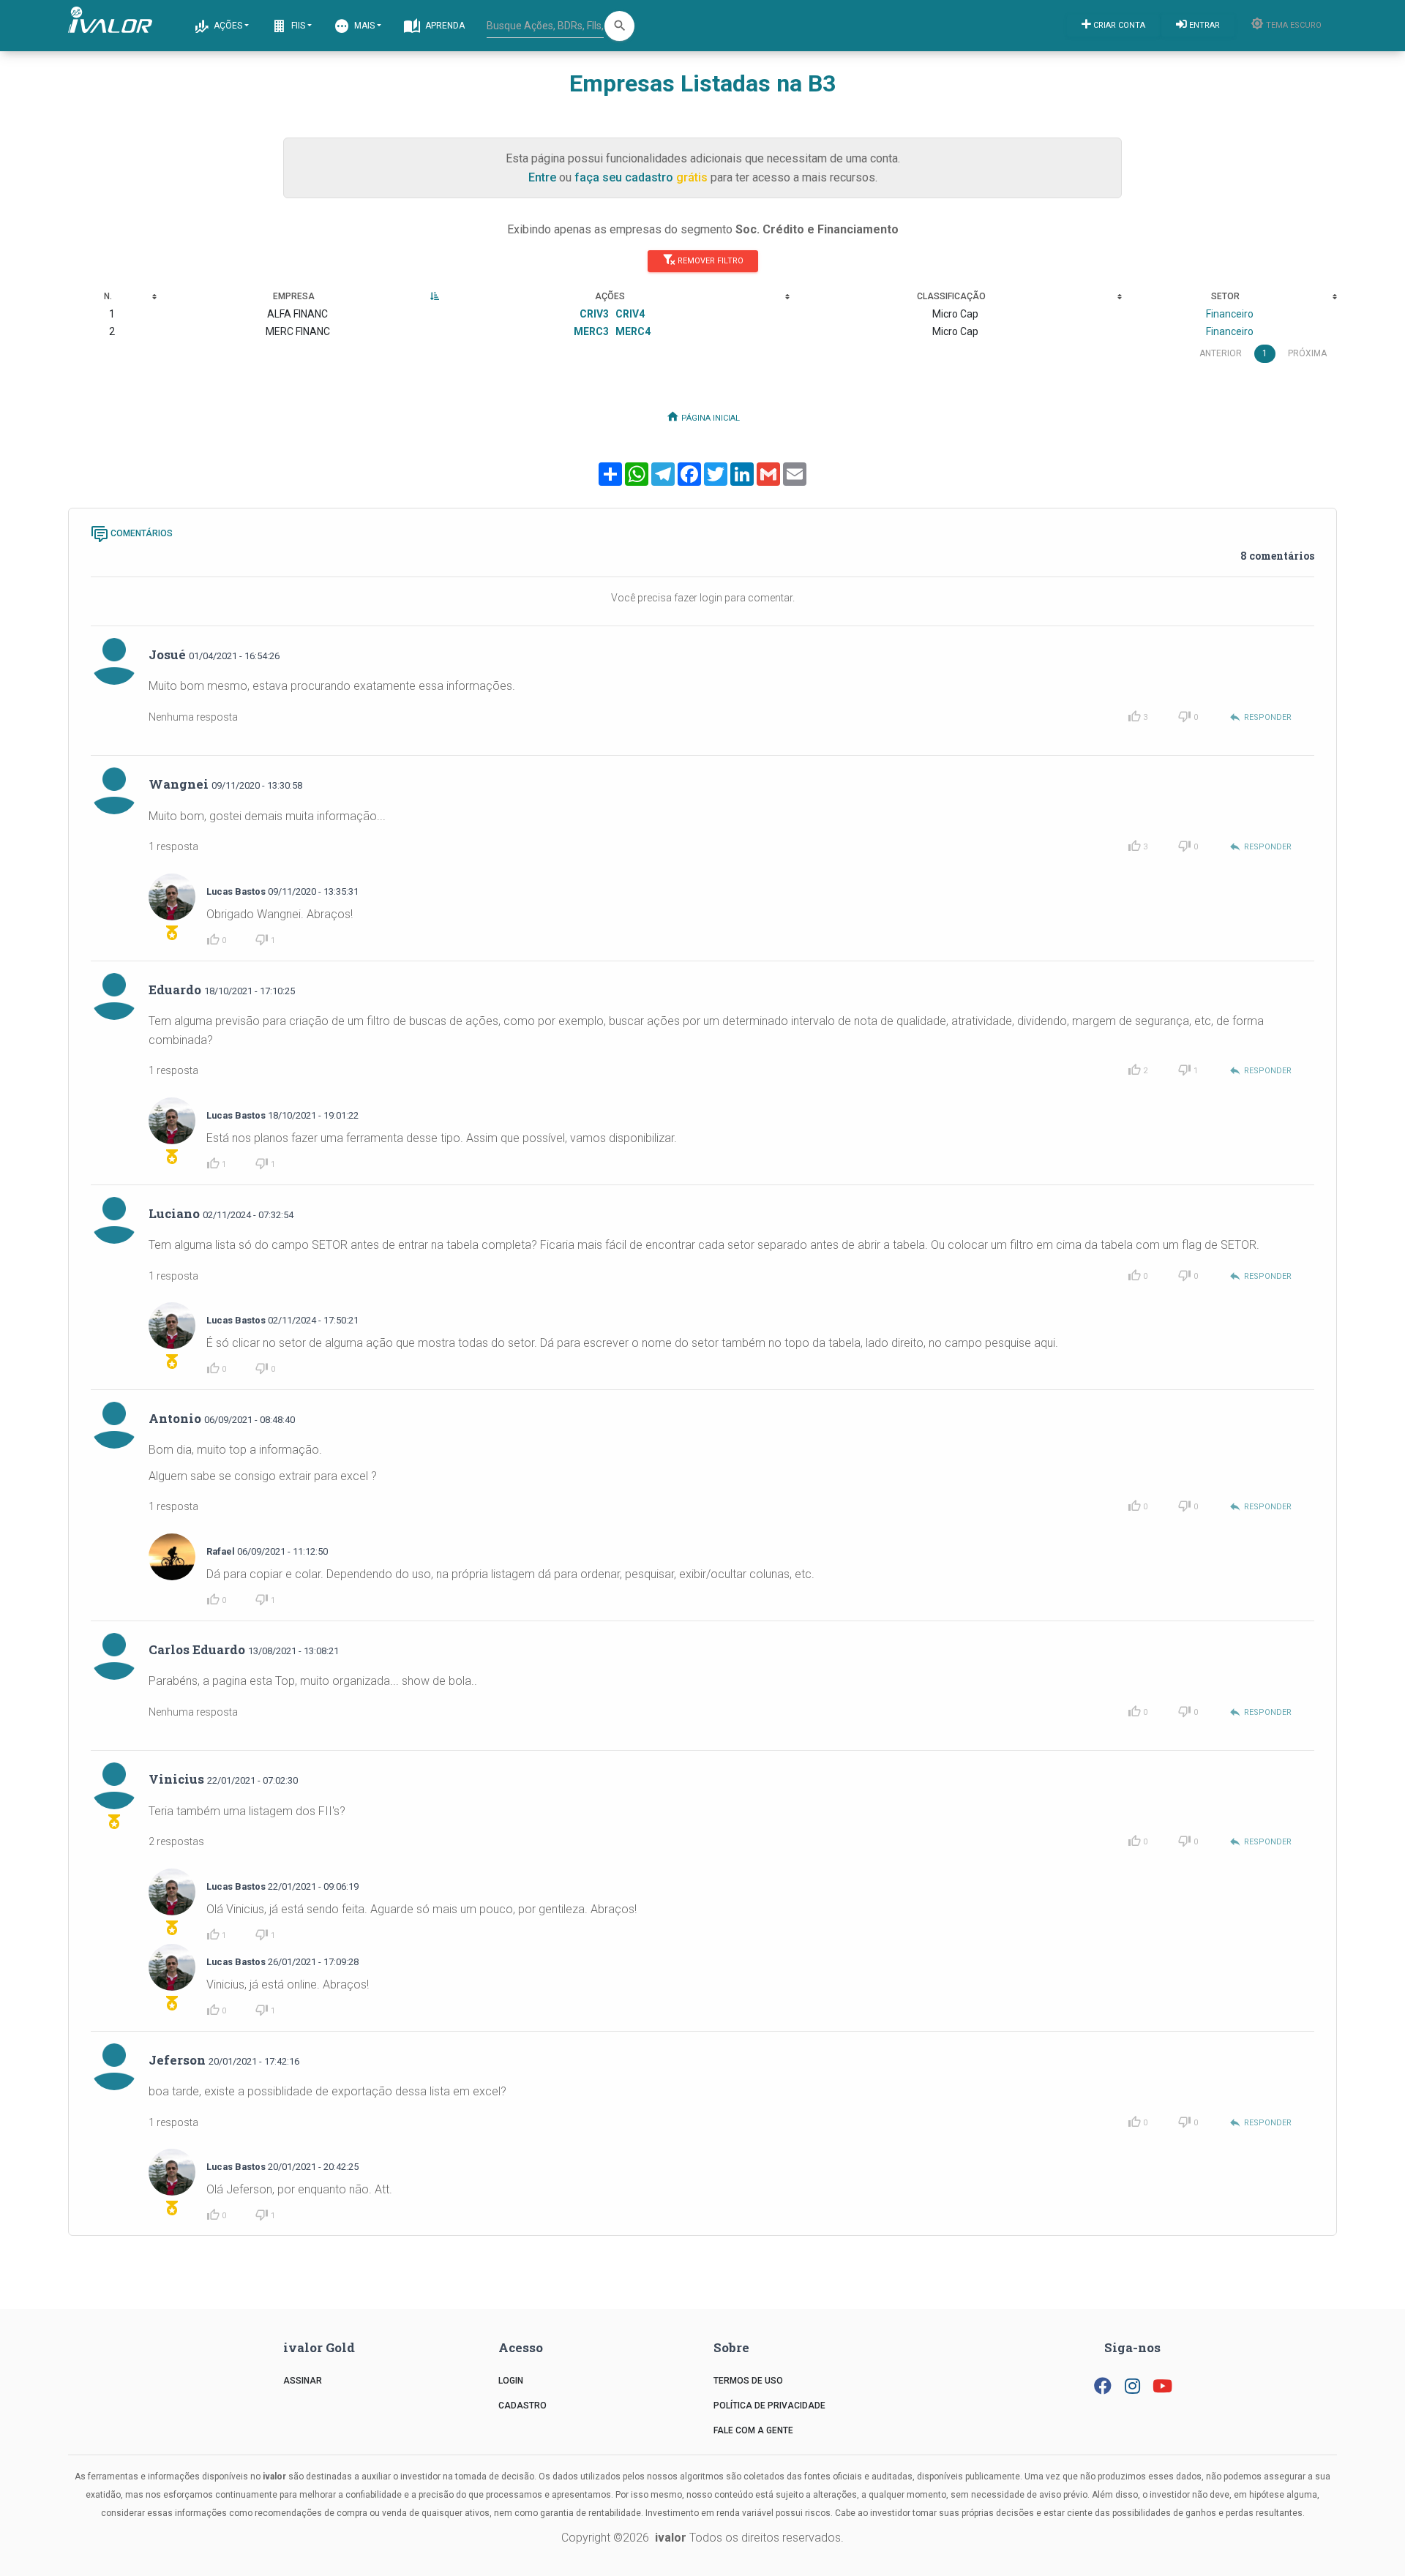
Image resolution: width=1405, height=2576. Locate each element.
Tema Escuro (1293, 25)
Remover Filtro (709, 260)
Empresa (294, 296)
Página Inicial (709, 418)
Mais (363, 26)
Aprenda (444, 26)
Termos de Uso (748, 2381)
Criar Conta (1118, 25)
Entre (542, 177)
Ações (227, 26)
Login (511, 2381)
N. (108, 296)
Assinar (303, 2381)
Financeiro (1230, 314)
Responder (1260, 717)
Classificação (951, 296)
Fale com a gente (753, 2430)
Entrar (1203, 25)
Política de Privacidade (769, 2406)
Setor (1225, 296)
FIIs (297, 26)
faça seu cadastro (624, 177)
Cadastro (522, 2406)
